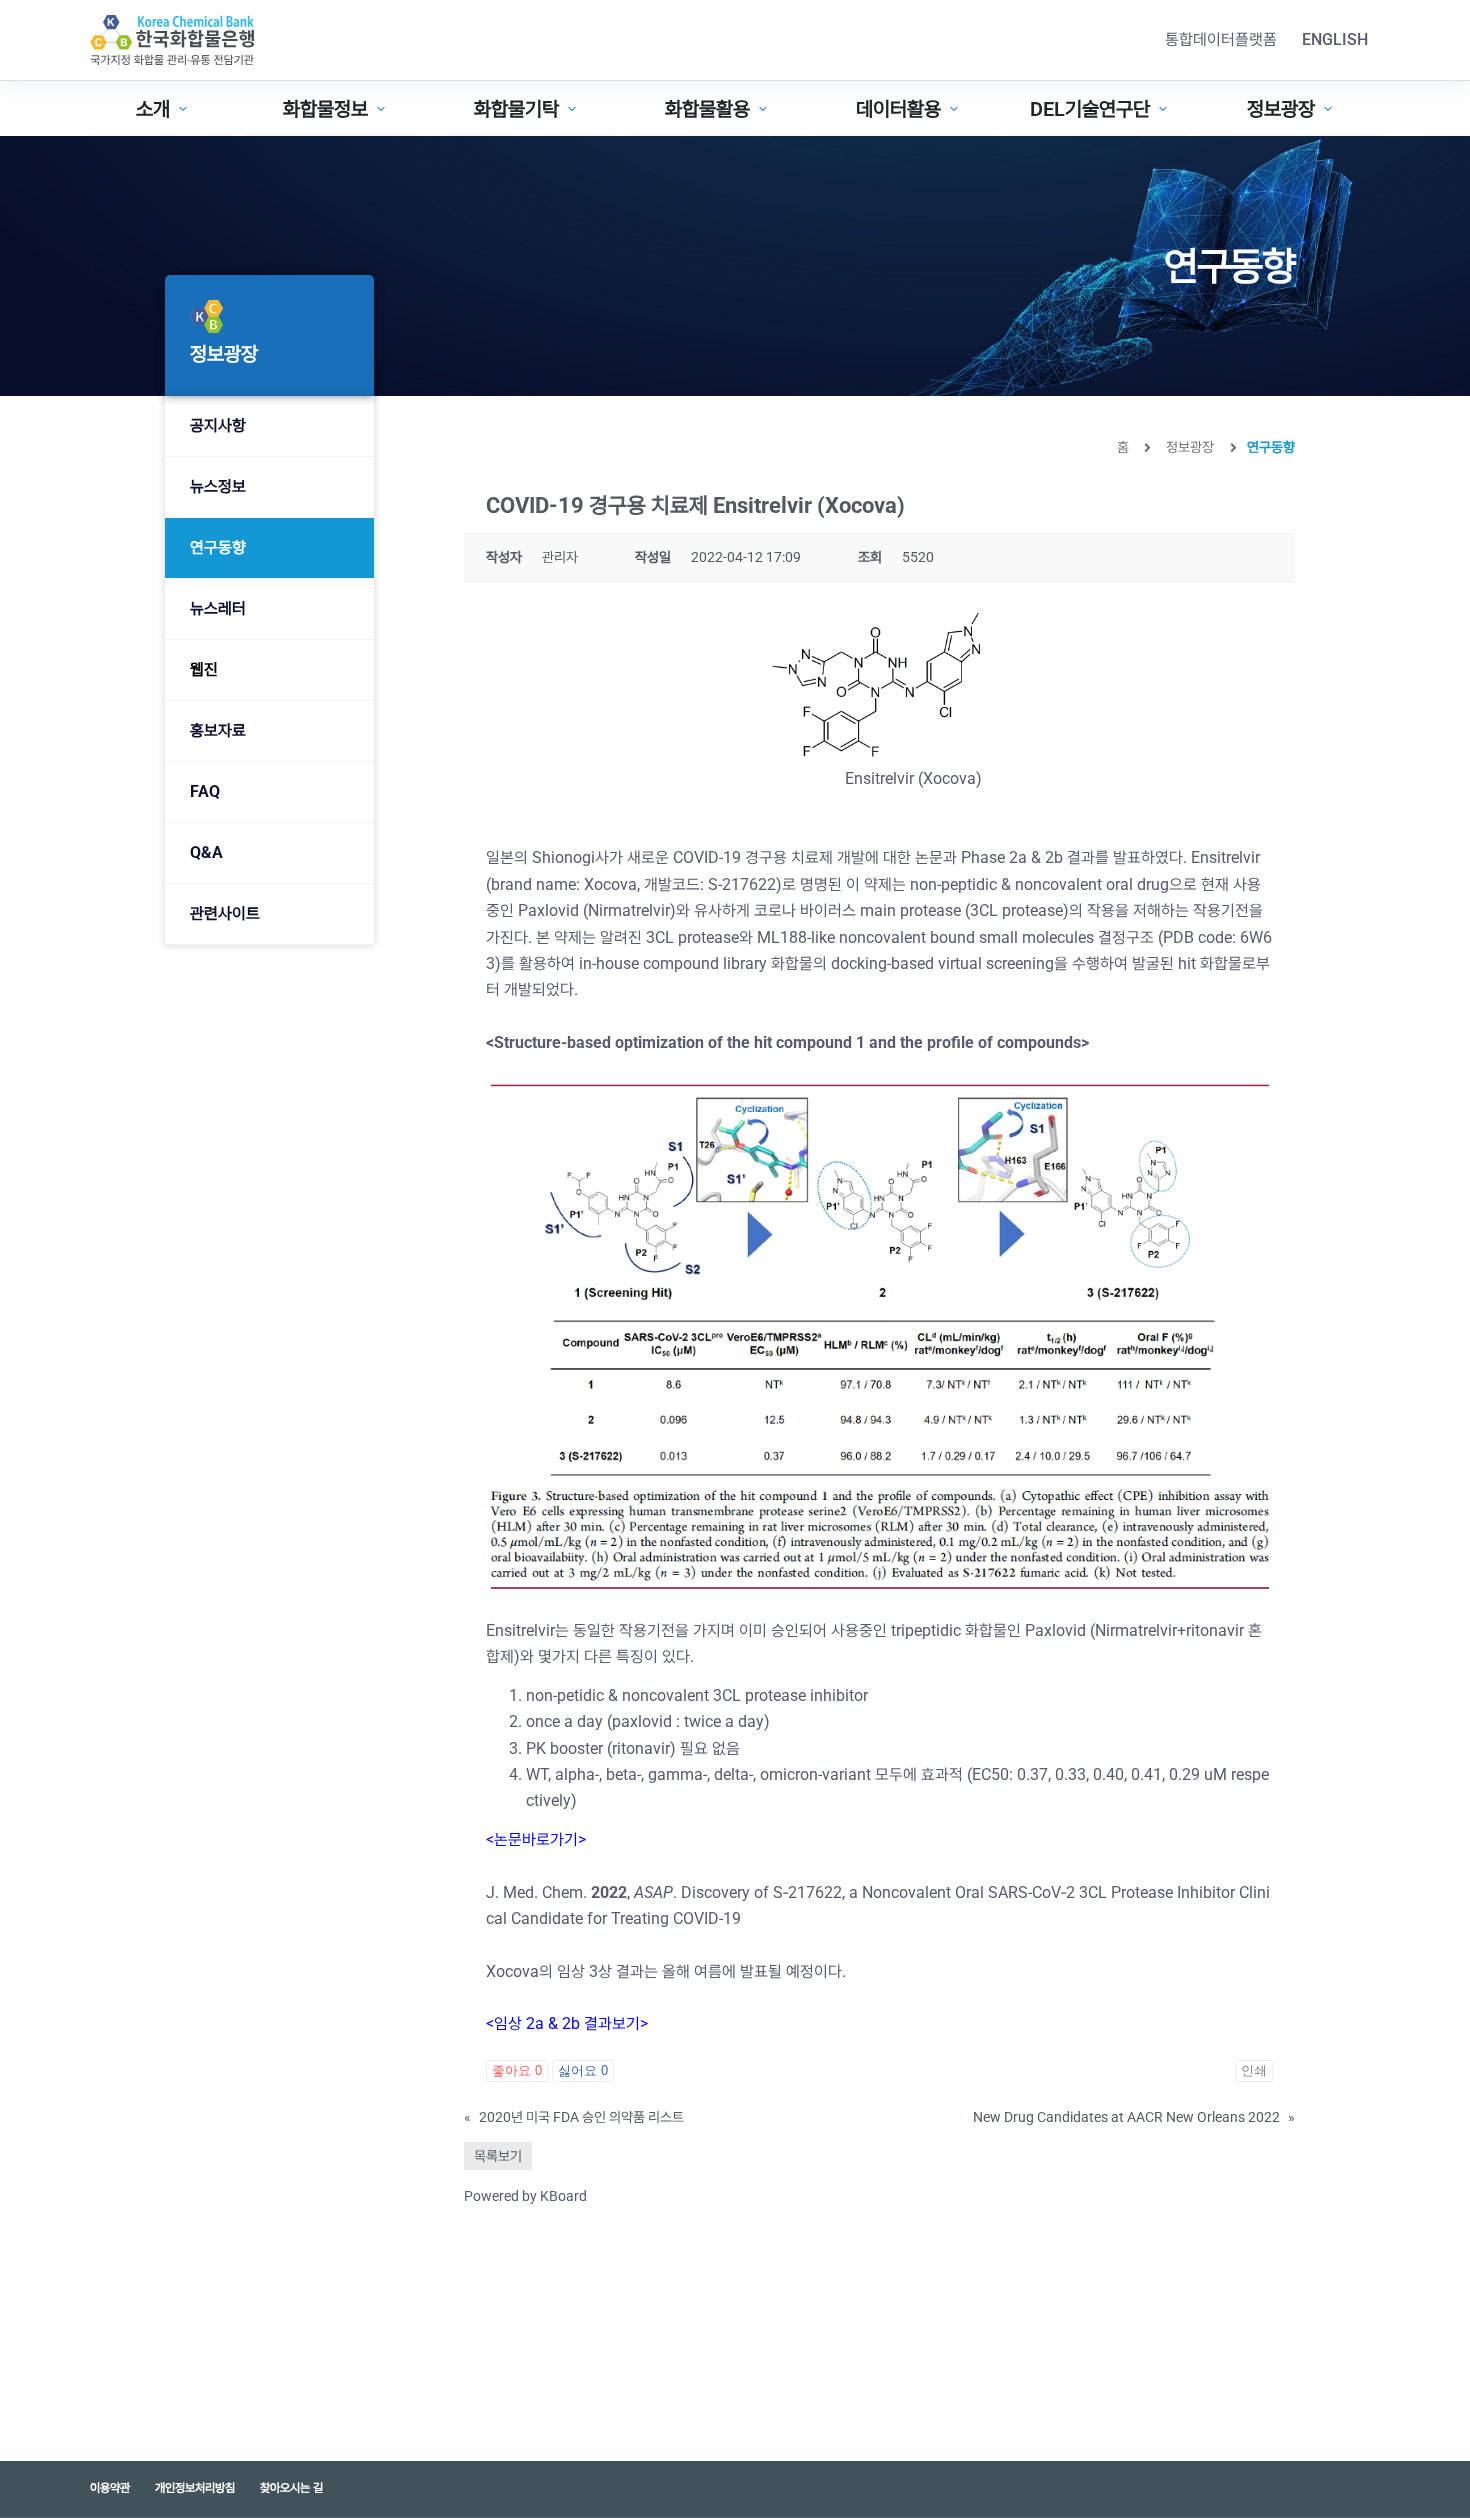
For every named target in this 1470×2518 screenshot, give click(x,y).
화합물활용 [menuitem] (707, 109)
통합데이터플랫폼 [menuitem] (1221, 39)
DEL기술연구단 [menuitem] (1090, 109)
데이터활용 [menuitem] (898, 109)
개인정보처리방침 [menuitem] (195, 2488)
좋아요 (517, 2070)
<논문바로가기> (536, 1839)
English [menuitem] (1335, 39)
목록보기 (498, 2156)
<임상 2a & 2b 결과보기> (567, 2023)
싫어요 (583, 2070)
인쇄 (1254, 2070)
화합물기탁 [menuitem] (516, 109)
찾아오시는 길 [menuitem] (291, 2488)
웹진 (204, 669)
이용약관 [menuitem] (110, 2488)
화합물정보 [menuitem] (325, 109)
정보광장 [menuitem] (1281, 109)
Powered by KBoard (525, 2196)
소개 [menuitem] (153, 109)
